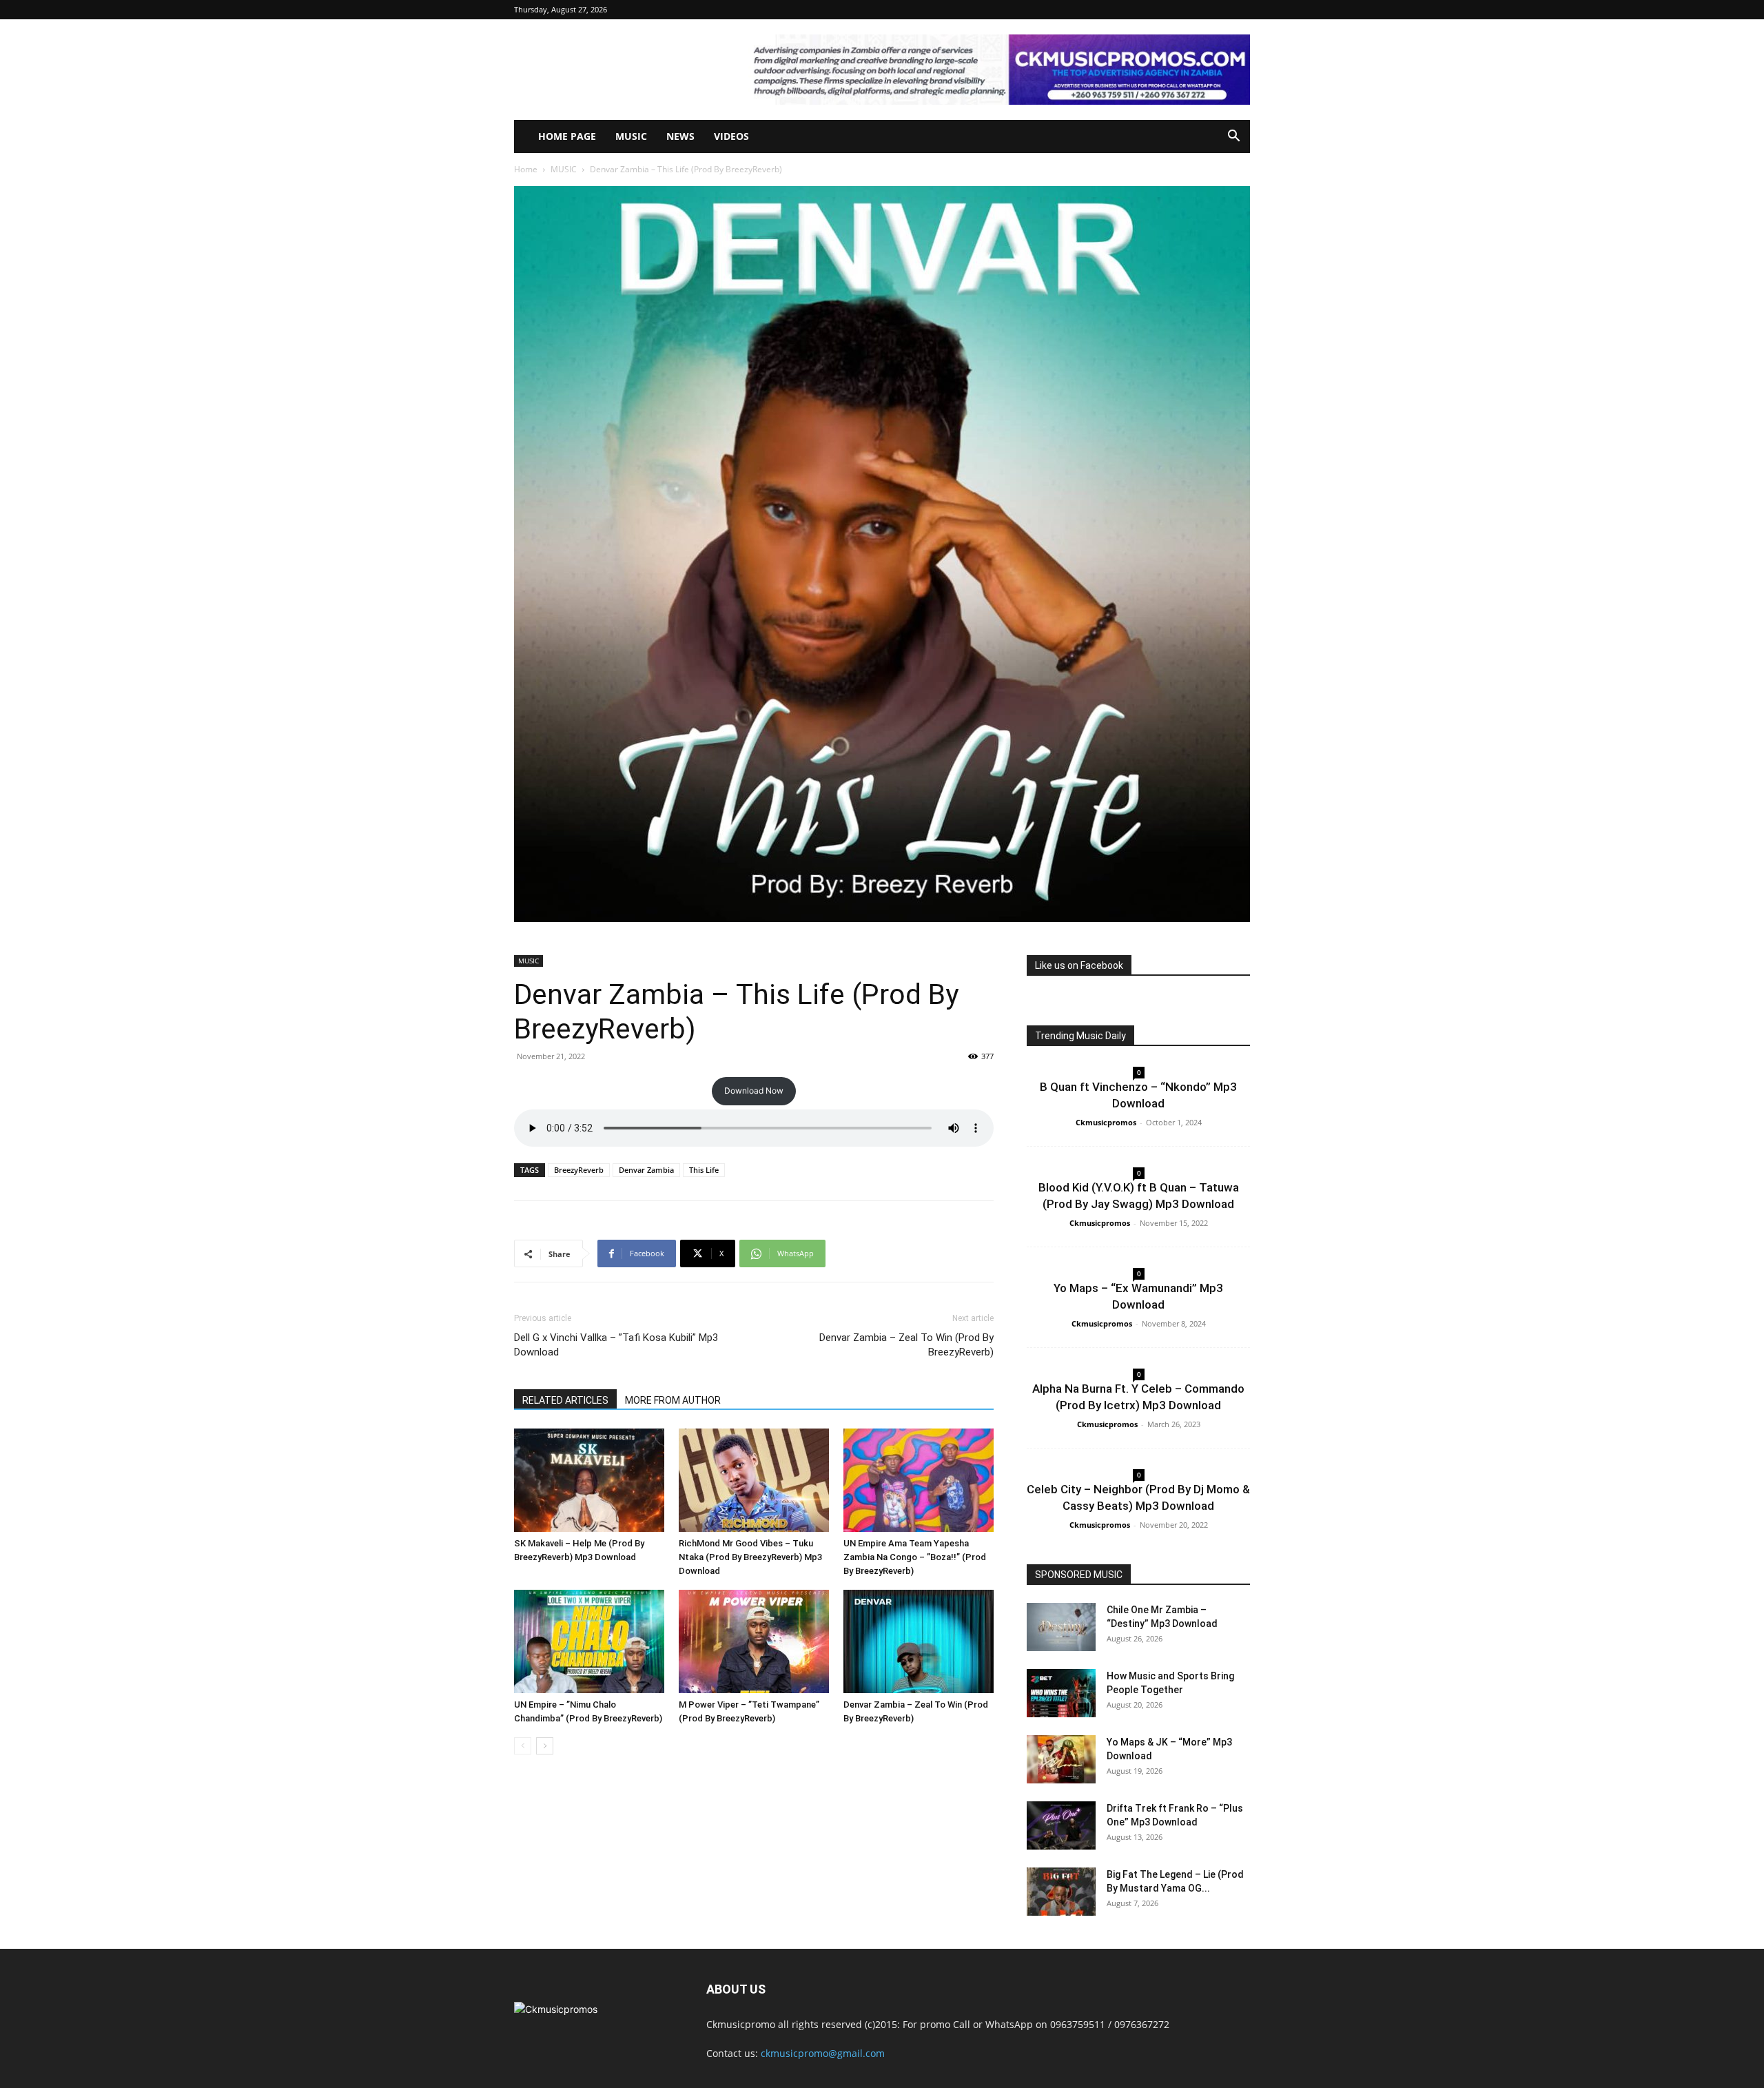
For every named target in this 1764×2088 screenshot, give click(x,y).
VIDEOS (731, 136)
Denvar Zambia (646, 1170)
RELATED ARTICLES (565, 1400)
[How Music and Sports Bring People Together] (1061, 1693)
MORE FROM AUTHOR (673, 1400)
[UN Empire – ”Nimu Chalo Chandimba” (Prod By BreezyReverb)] (589, 1641)
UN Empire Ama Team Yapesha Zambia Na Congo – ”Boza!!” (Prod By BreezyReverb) (915, 1557)
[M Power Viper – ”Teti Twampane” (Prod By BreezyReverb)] (754, 1641)
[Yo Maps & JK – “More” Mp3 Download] (1061, 1759)
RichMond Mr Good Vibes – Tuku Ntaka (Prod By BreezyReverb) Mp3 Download (750, 1557)
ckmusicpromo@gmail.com (823, 2053)
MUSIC (631, 136)
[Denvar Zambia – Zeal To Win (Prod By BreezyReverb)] (919, 1641)
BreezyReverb (579, 1170)
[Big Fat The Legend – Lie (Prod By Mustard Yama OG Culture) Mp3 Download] (1061, 1892)
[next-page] (545, 1746)
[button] (1233, 137)
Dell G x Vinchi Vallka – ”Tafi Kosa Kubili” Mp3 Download (616, 1345)
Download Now (754, 1091)
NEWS (680, 136)
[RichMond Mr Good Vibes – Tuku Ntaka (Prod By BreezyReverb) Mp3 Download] (754, 1480)
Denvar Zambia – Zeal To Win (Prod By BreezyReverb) (906, 1345)
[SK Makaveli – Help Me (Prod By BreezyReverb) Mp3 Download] (589, 1480)
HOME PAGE (567, 136)
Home (526, 169)
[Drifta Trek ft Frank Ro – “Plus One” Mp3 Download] (1061, 1825)
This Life (704, 1170)
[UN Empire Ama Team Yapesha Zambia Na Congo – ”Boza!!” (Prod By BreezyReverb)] (919, 1480)
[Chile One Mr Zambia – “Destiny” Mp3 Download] (1061, 1627)
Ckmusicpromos (1106, 1122)
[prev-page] (523, 1746)
